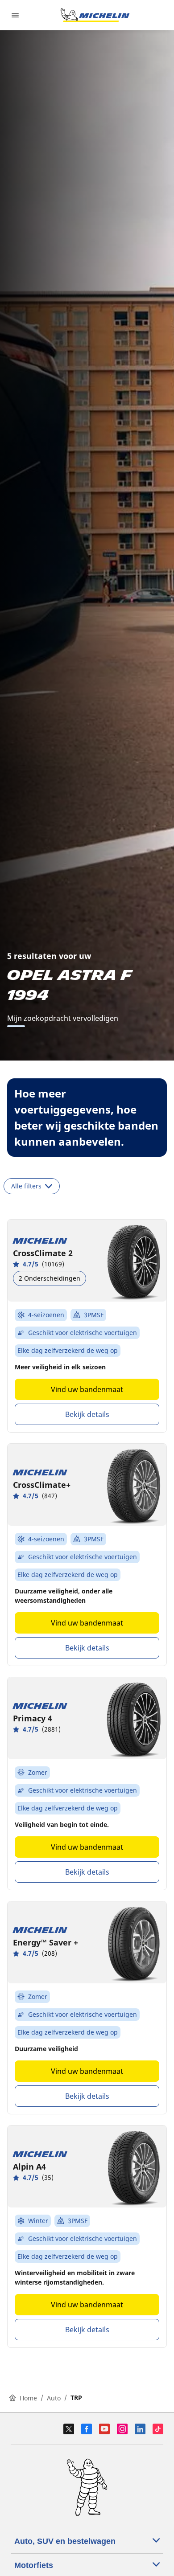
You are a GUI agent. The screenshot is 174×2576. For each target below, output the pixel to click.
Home (28, 2398)
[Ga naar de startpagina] (95, 15)
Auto (54, 2398)
